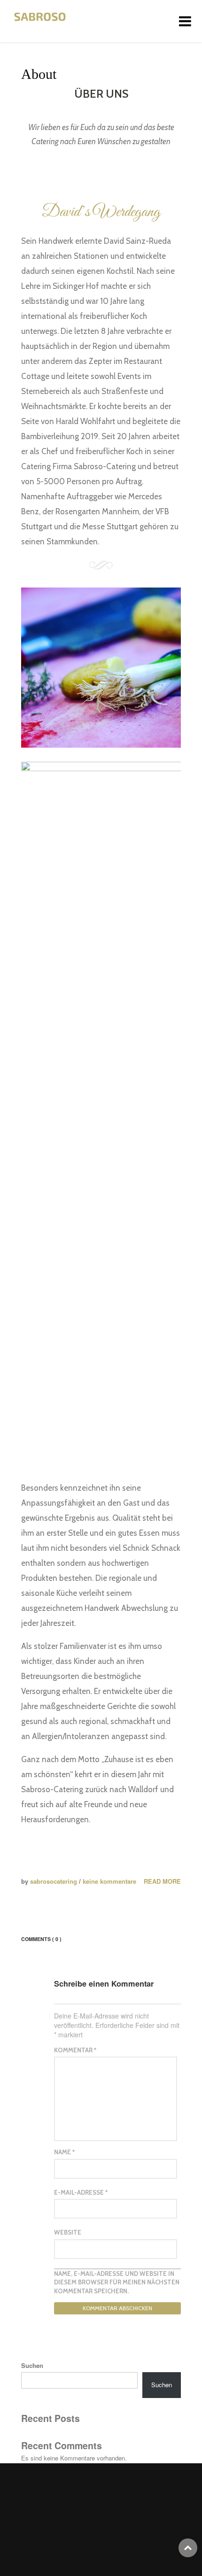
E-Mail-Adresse (81, 2192)
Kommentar (75, 2050)
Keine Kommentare (109, 1881)
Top (188, 2548)
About (39, 74)
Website (68, 2232)
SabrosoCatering (54, 1881)
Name (64, 2152)
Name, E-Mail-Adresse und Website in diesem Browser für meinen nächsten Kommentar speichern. (117, 2282)
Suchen (32, 2366)
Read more (162, 1881)
